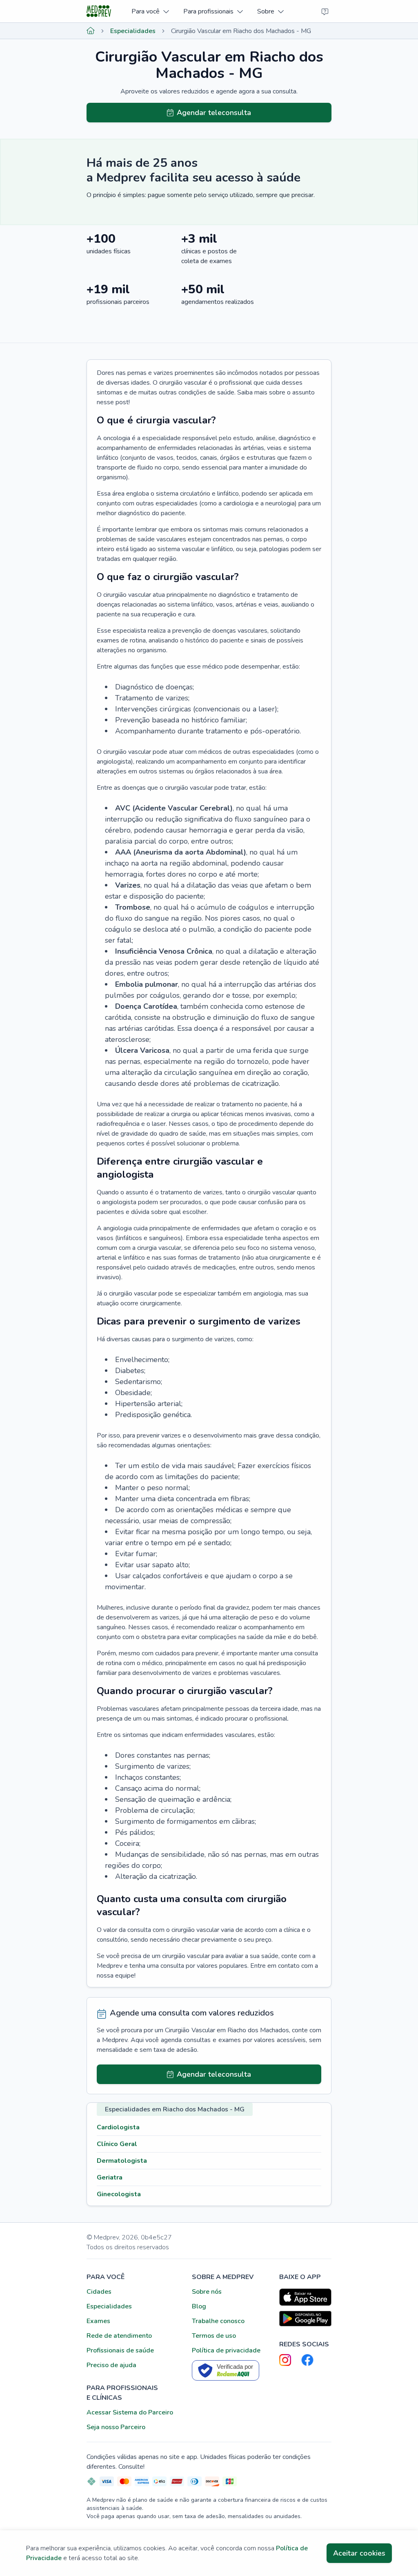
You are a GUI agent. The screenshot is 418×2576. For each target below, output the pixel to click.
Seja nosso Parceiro (116, 2427)
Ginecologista (119, 2194)
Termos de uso (214, 2336)
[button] (150, 11)
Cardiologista (118, 2127)
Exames (98, 2321)
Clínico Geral (117, 2144)
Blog (199, 2306)
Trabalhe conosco (218, 2321)
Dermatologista (122, 2161)
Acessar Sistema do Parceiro (130, 2412)
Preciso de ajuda (111, 2365)
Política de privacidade (226, 2350)
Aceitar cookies (359, 2553)
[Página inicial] (91, 31)
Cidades (99, 2292)
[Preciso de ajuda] (325, 11)
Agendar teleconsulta (214, 113)
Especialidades (133, 31)
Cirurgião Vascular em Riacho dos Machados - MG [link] (241, 31)
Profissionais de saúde (120, 2350)
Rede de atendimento (119, 2336)
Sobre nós (207, 2292)
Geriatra (110, 2177)
